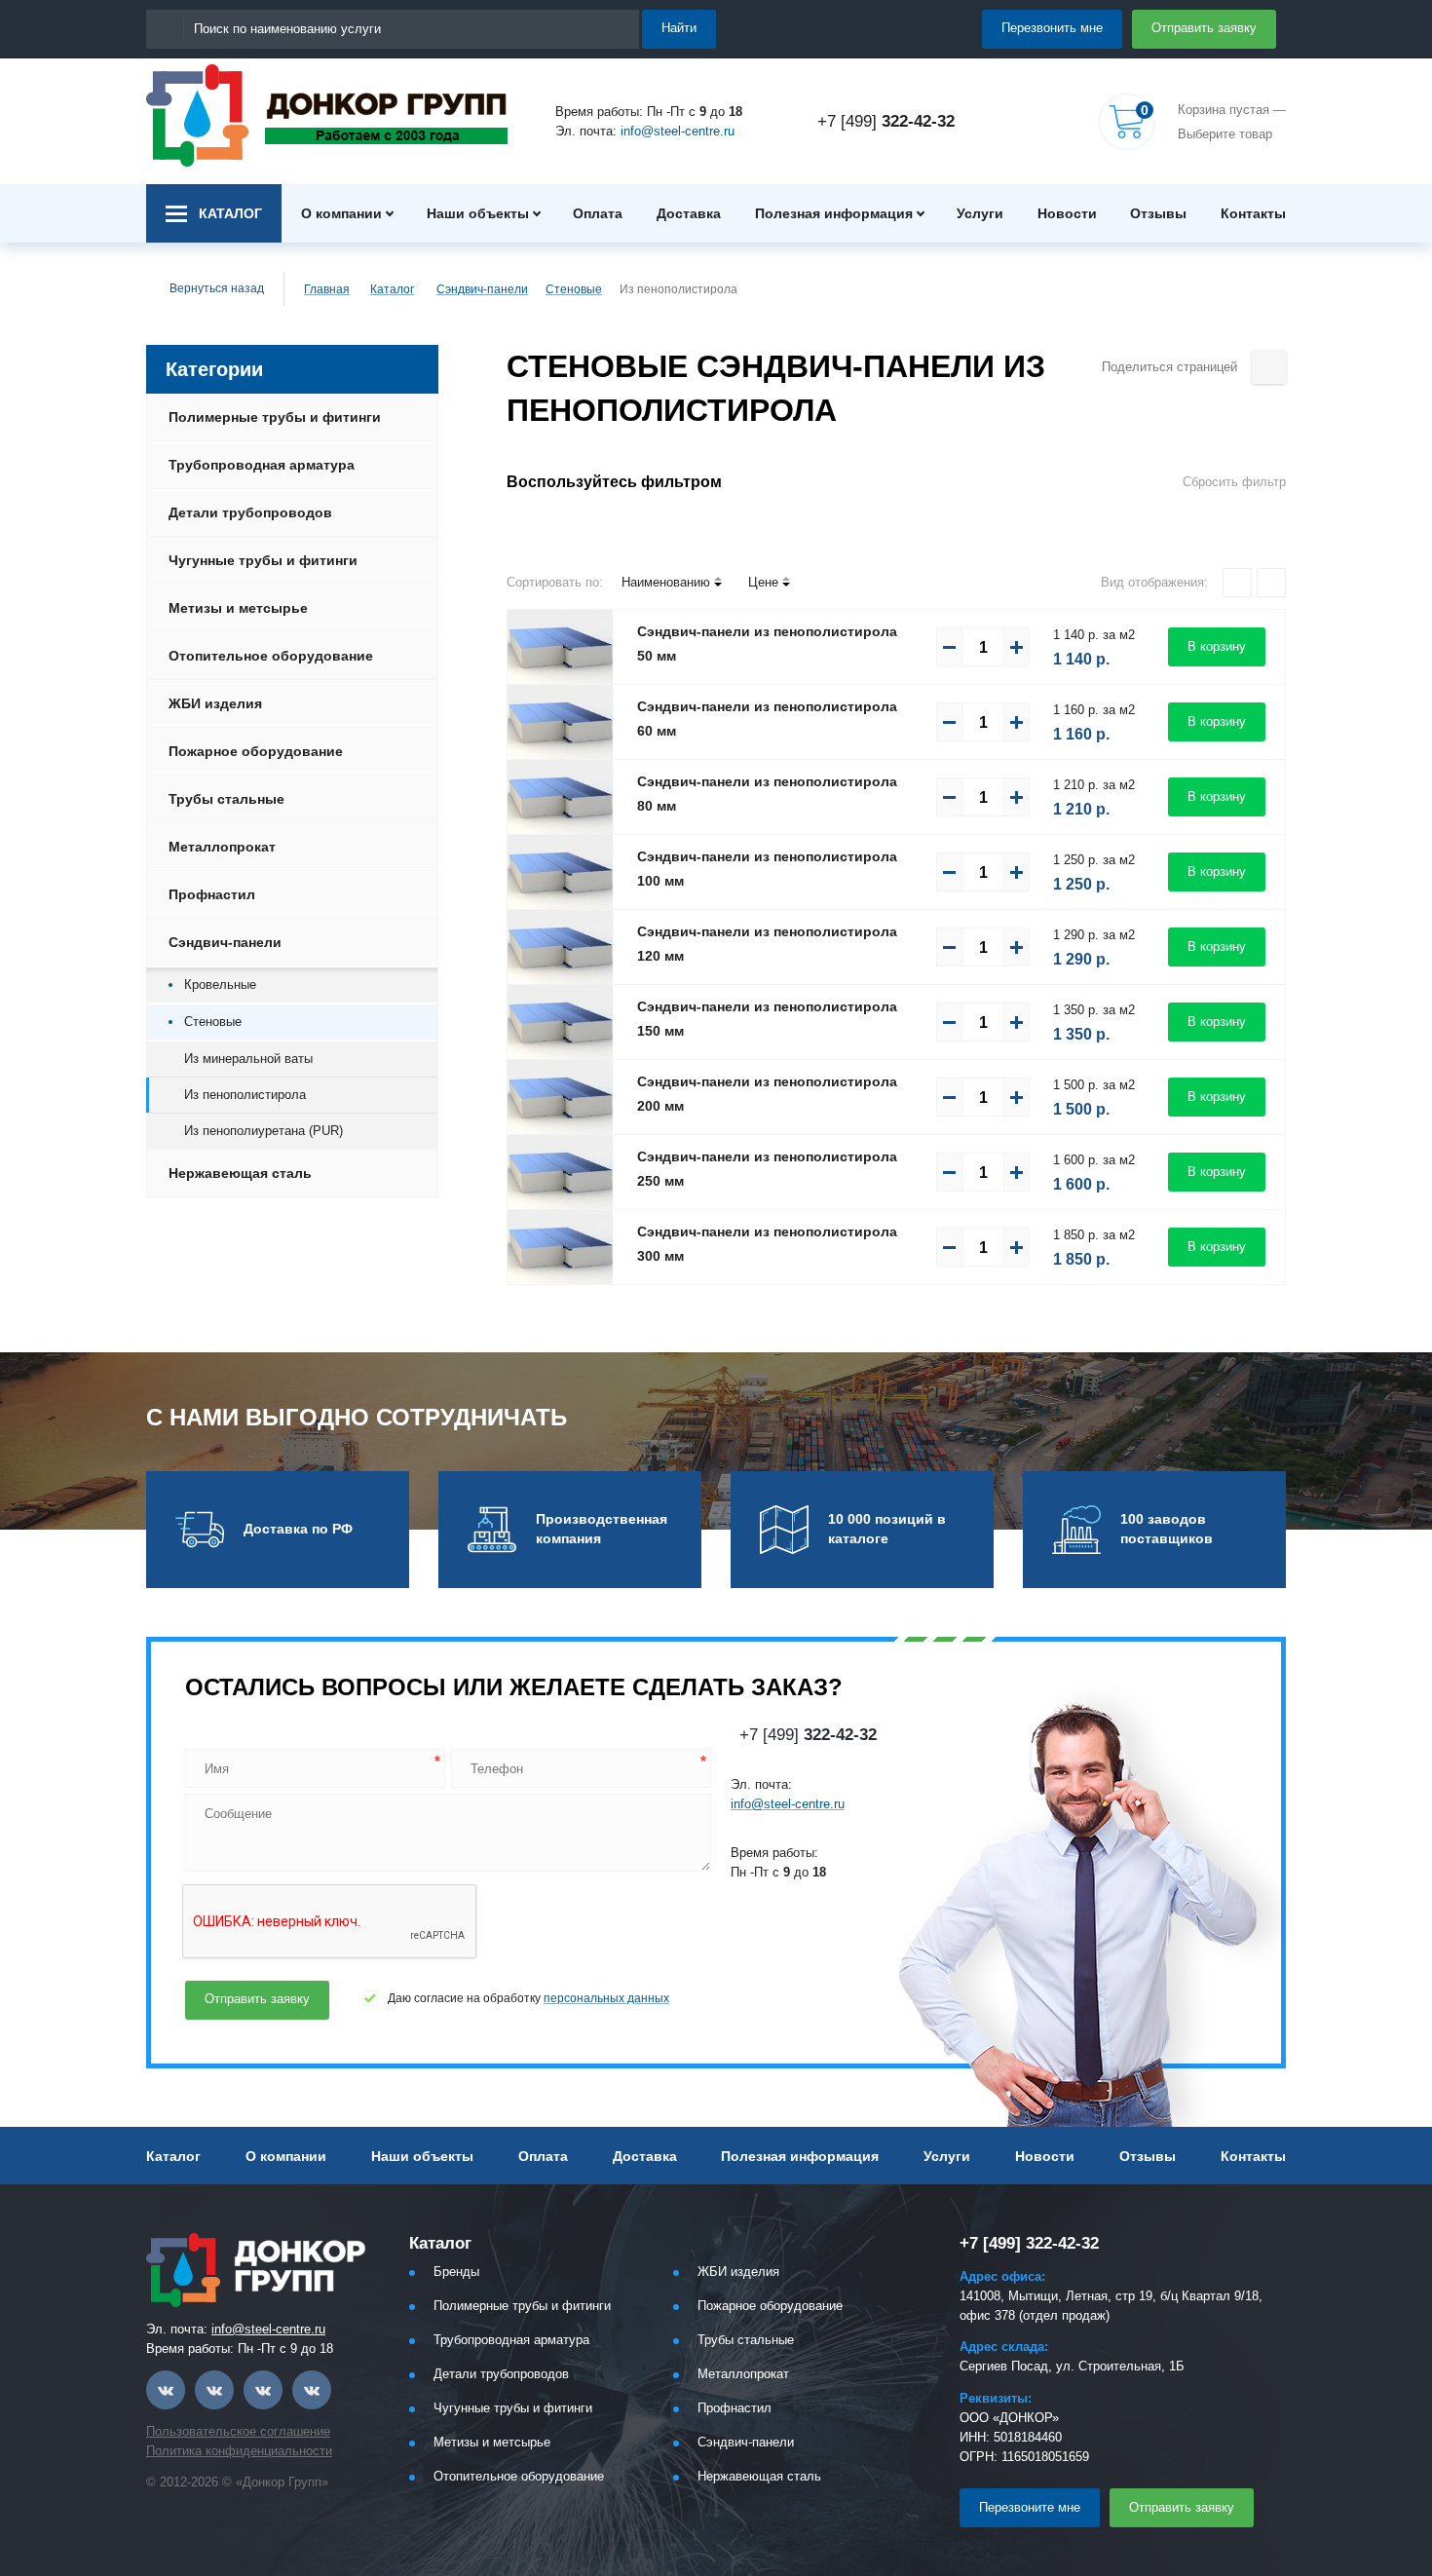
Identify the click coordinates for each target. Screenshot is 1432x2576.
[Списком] (1271, 583)
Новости (1067, 213)
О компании (341, 213)
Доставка (689, 213)
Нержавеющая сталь (240, 1173)
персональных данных (606, 1998)
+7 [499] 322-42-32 (1029, 2243)
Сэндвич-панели (482, 289)
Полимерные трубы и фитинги (275, 417)
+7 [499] (886, 121)
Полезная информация (834, 213)
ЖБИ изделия (215, 703)
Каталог (392, 289)
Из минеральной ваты (248, 1059)
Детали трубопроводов (250, 512)
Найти (679, 28)
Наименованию (666, 582)
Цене (763, 582)
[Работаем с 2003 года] (327, 115)
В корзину (1217, 646)
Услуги (980, 213)
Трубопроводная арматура (262, 465)
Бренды (456, 2272)
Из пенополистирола (245, 1095)
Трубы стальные (226, 799)
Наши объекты (478, 213)
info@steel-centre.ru (678, 131)
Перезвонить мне (1052, 28)
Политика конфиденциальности (239, 2451)
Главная (327, 289)
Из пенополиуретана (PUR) (264, 1131)
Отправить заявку (1204, 28)
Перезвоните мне (1030, 2507)
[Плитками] (1237, 583)
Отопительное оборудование (271, 656)
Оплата (598, 213)
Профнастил (212, 894)
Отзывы (1158, 213)
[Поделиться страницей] (1269, 367)
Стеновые (574, 289)
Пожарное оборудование (256, 751)
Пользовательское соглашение (238, 2431)
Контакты (1253, 213)
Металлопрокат (222, 847)
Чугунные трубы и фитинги (263, 560)
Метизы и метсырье (238, 608)
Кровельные (220, 985)
